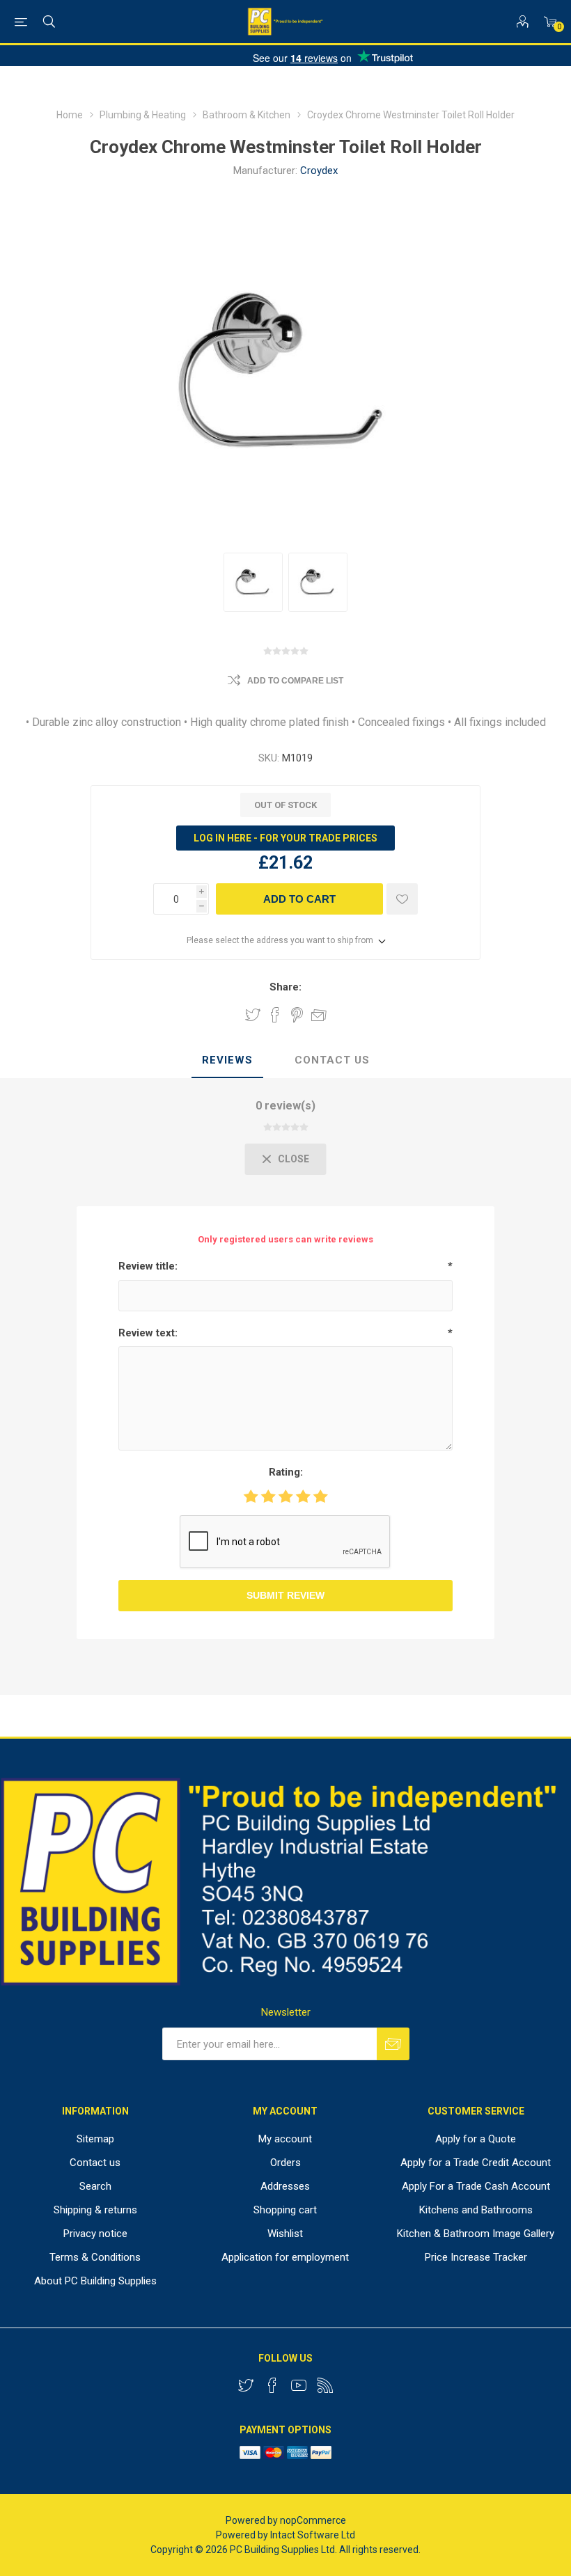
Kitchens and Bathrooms (476, 2210)
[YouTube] (299, 2385)
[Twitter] (246, 2385)
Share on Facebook (275, 1015)
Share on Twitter (253, 1015)
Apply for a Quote (476, 2139)
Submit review (285, 1595)
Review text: (148, 1333)
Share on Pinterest (297, 1015)
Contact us (95, 2163)
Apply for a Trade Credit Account (476, 2163)
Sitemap (95, 2139)
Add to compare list (295, 681)
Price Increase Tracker (476, 2257)
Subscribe (393, 2044)
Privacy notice (95, 2234)
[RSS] (325, 2385)
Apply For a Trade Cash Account (476, 2186)
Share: (285, 987)
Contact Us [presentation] (332, 1060)
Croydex (319, 171)
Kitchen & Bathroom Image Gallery (476, 2234)
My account (285, 2139)
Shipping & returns (95, 2210)
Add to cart (299, 899)
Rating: (286, 1472)
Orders (285, 2163)
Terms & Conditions (95, 2257)
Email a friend (319, 1015)
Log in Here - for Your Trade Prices (285, 838)
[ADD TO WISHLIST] (402, 899)
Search (95, 2186)
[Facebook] (272, 2385)
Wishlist (285, 2234)
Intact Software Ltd (313, 2535)
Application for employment (285, 2257)
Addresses (285, 2186)
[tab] (227, 1061)
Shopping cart (285, 2210)
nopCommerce (313, 2520)
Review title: (148, 1266)
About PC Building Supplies (95, 2281)
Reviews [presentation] (227, 1060)
